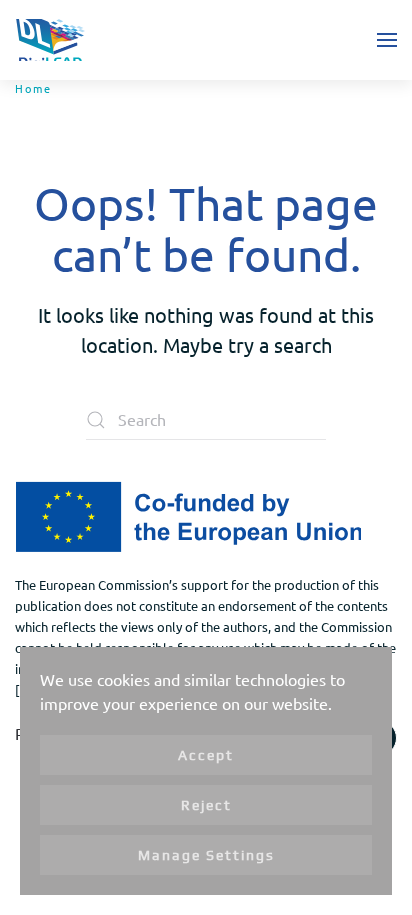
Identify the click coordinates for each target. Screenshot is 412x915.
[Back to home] (50, 40)
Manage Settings (206, 855)
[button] (387, 40)
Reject (206, 805)
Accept (206, 755)
